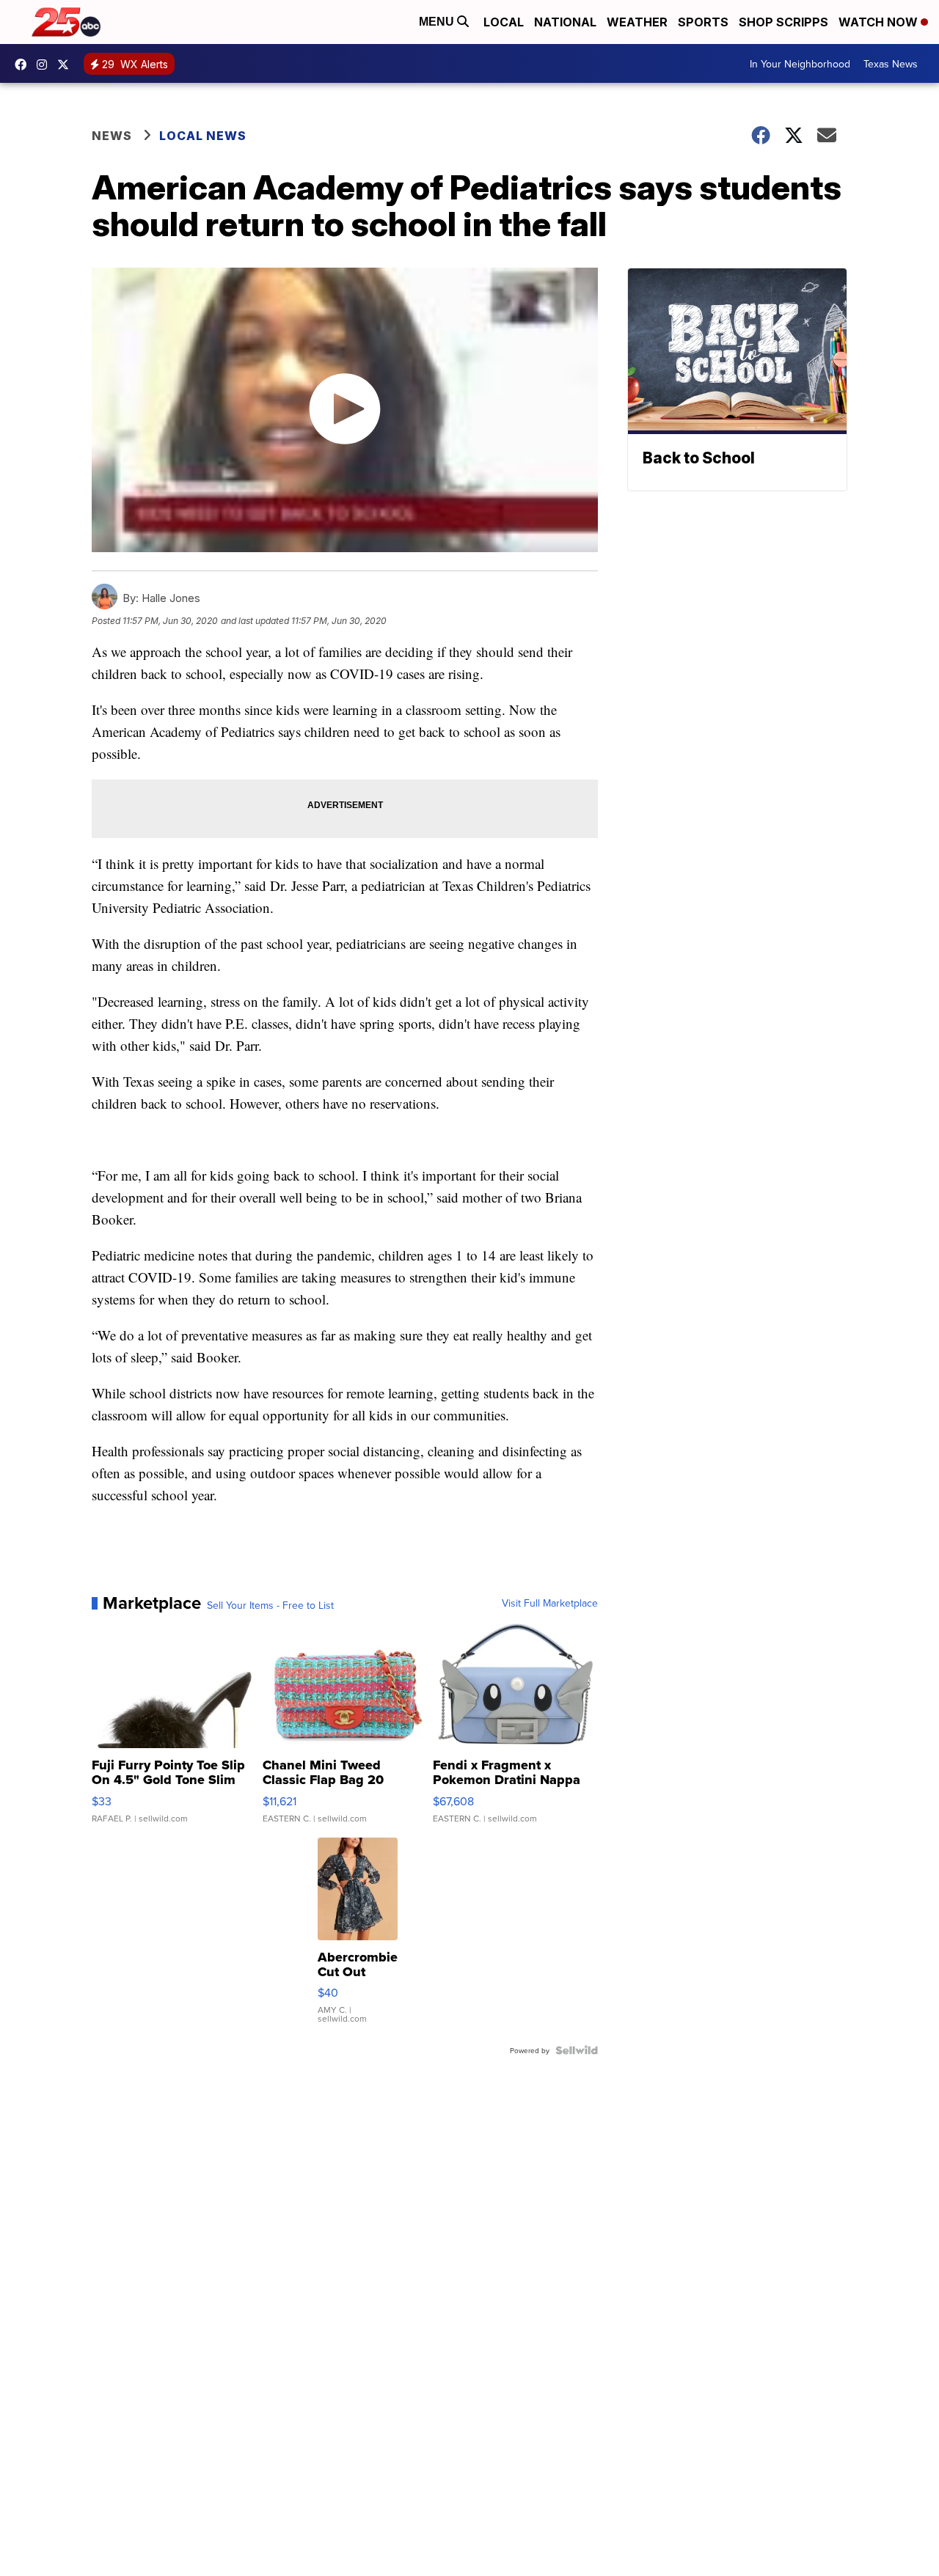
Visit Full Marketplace (550, 1603)
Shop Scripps (783, 22)
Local (504, 22)
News (112, 136)
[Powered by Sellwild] (577, 2050)
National (565, 22)
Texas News (891, 64)
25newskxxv (45, 65)
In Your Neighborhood (800, 64)
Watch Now (880, 22)
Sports (703, 22)
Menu (438, 22)
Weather (637, 22)
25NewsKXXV (24, 65)
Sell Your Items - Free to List (270, 1605)
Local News (203, 136)
